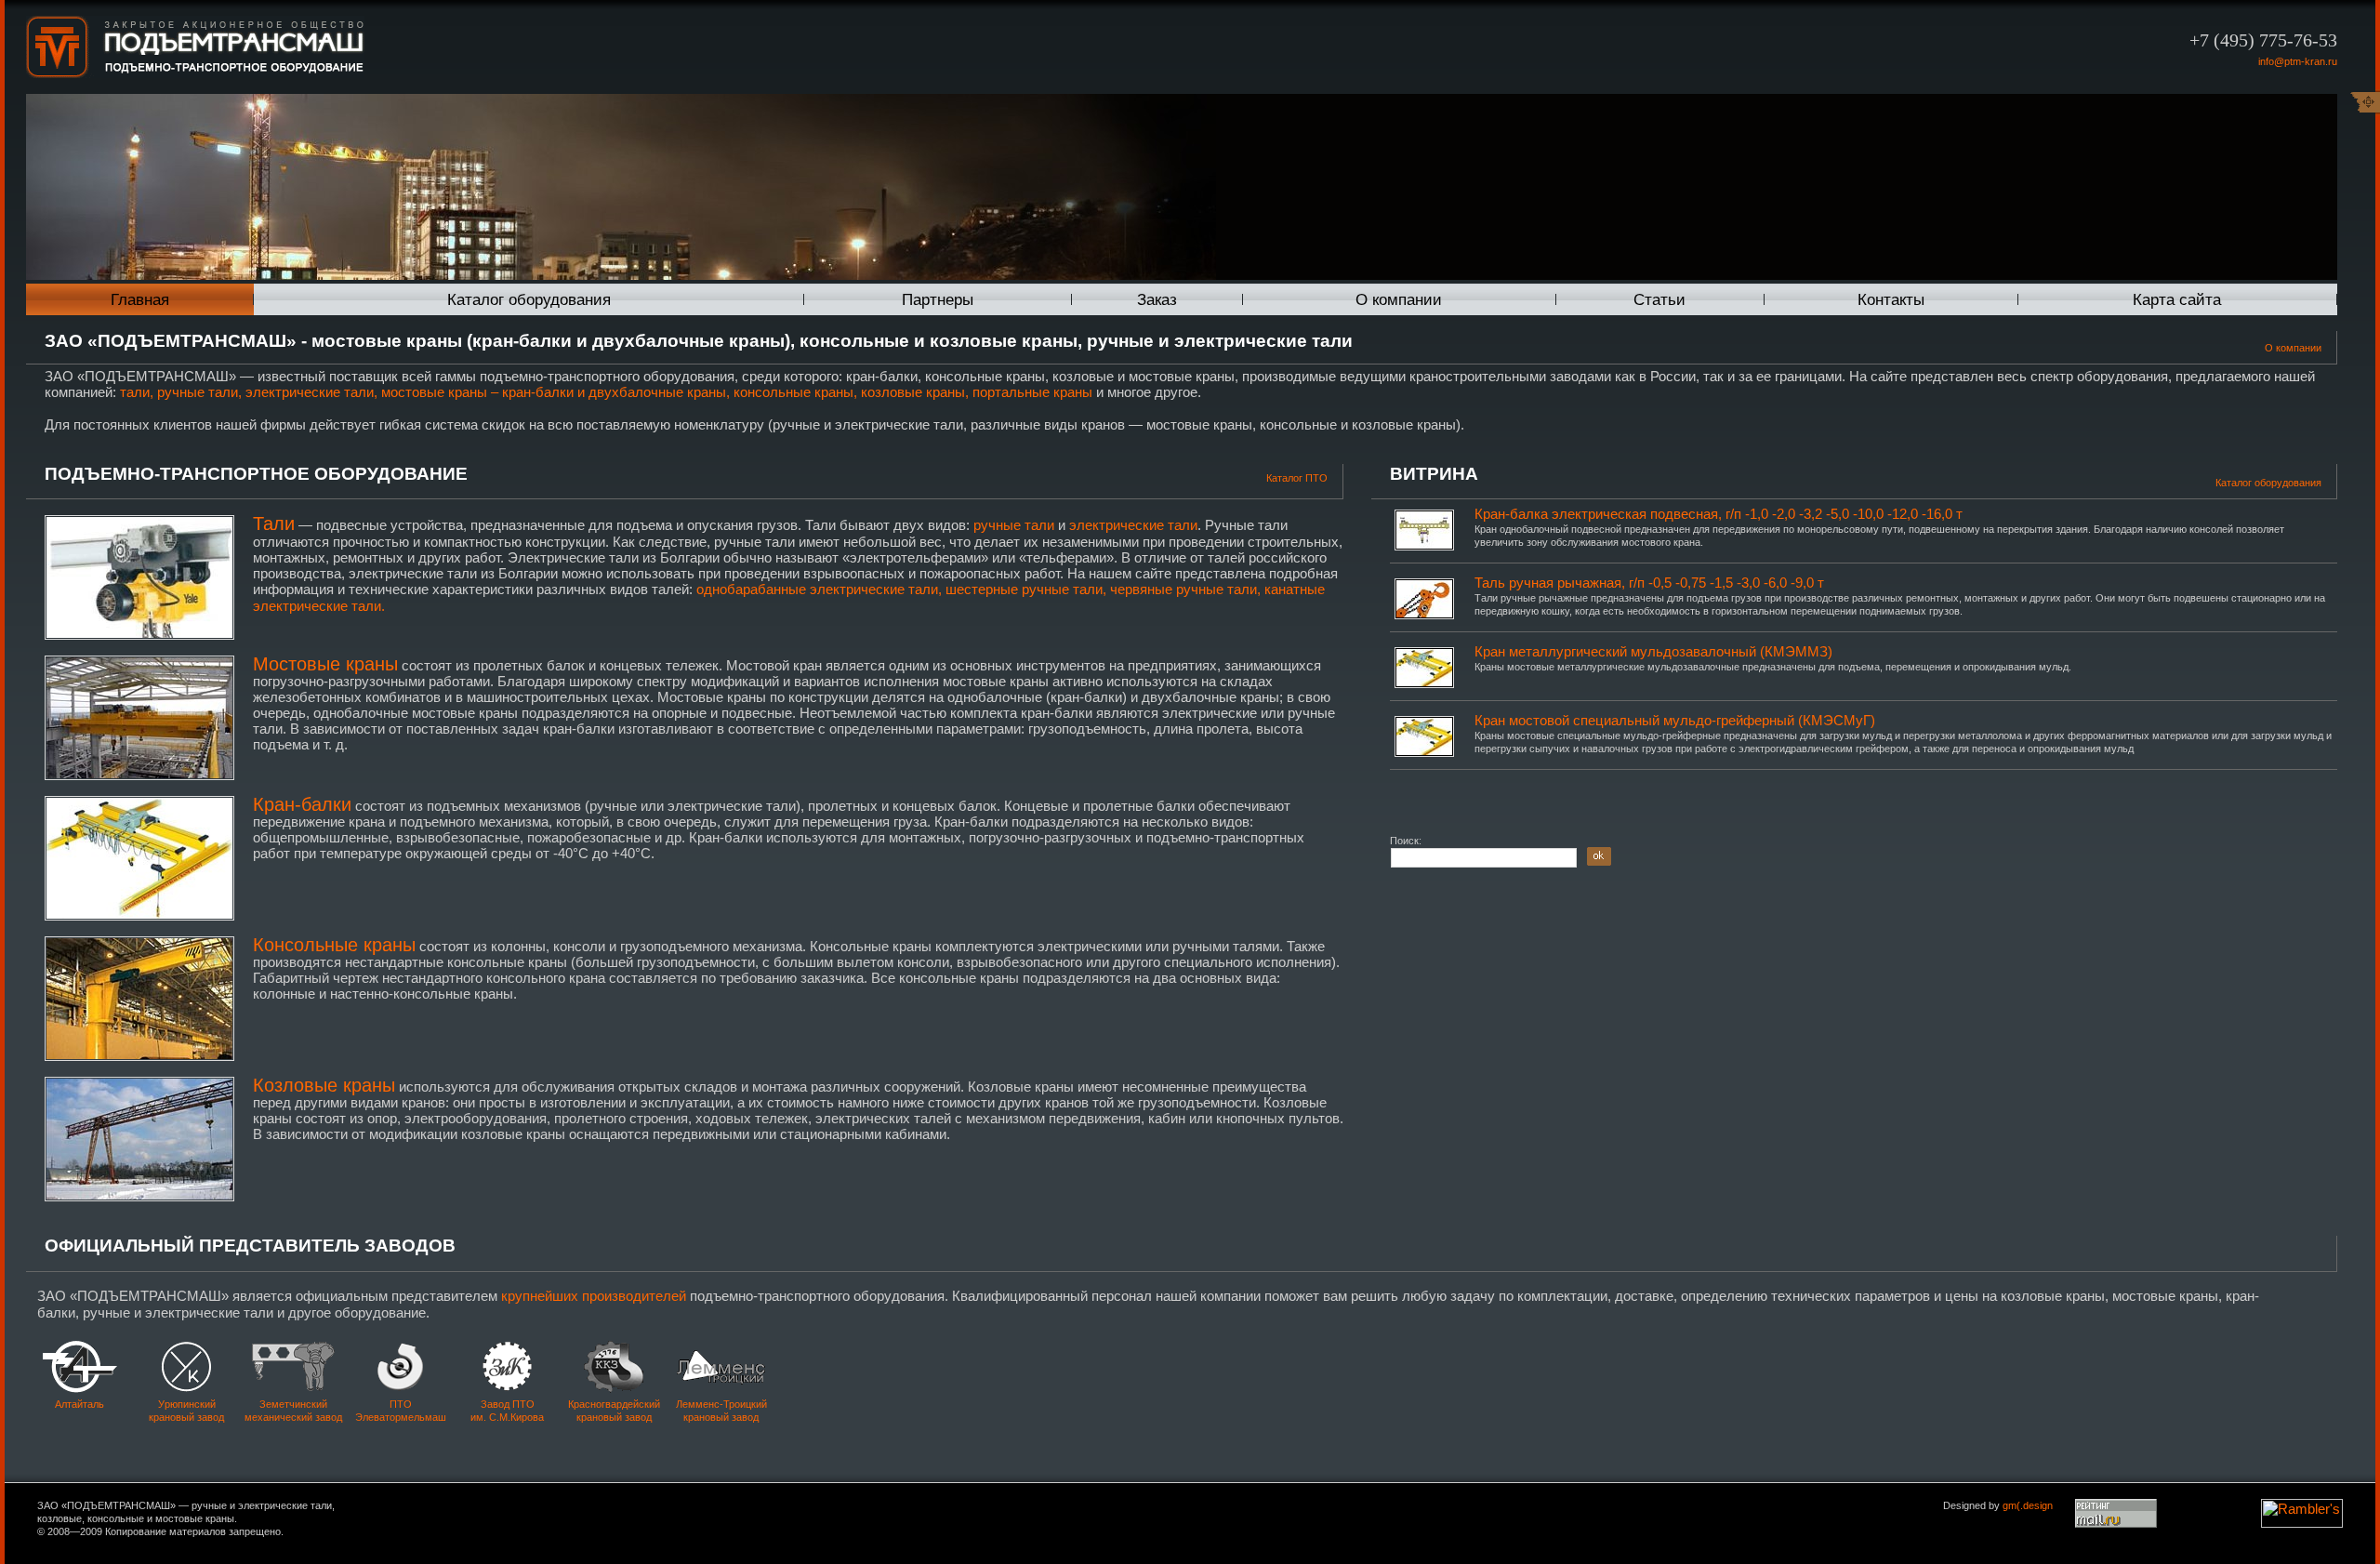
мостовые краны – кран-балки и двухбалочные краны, (555, 392)
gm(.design (2028, 1505)
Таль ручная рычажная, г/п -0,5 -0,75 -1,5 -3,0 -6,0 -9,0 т (1649, 583)
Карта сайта (2177, 300)
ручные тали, (199, 392)
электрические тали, (311, 392)
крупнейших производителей (594, 1296)
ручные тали (1014, 525)
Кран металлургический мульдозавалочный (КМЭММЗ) (1653, 651)
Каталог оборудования (529, 300)
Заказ (1157, 300)
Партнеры (938, 300)
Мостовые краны (325, 664)
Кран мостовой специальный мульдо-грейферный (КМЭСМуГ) (1675, 720)
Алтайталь (79, 1404)
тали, (137, 392)
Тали (274, 524)
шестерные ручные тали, (1026, 589)
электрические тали (1133, 525)
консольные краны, (795, 392)
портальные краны (1032, 392)
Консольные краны (334, 945)
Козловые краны (324, 1085)
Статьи (1659, 300)
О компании (1399, 300)
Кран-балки (302, 804)
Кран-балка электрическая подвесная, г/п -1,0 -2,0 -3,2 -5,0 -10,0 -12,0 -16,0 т (1719, 514)
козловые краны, (915, 392)
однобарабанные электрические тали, (819, 589)
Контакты (1891, 300)
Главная (140, 300)
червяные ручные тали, (1185, 589)
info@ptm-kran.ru (2298, 61)
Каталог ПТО (1297, 478)
